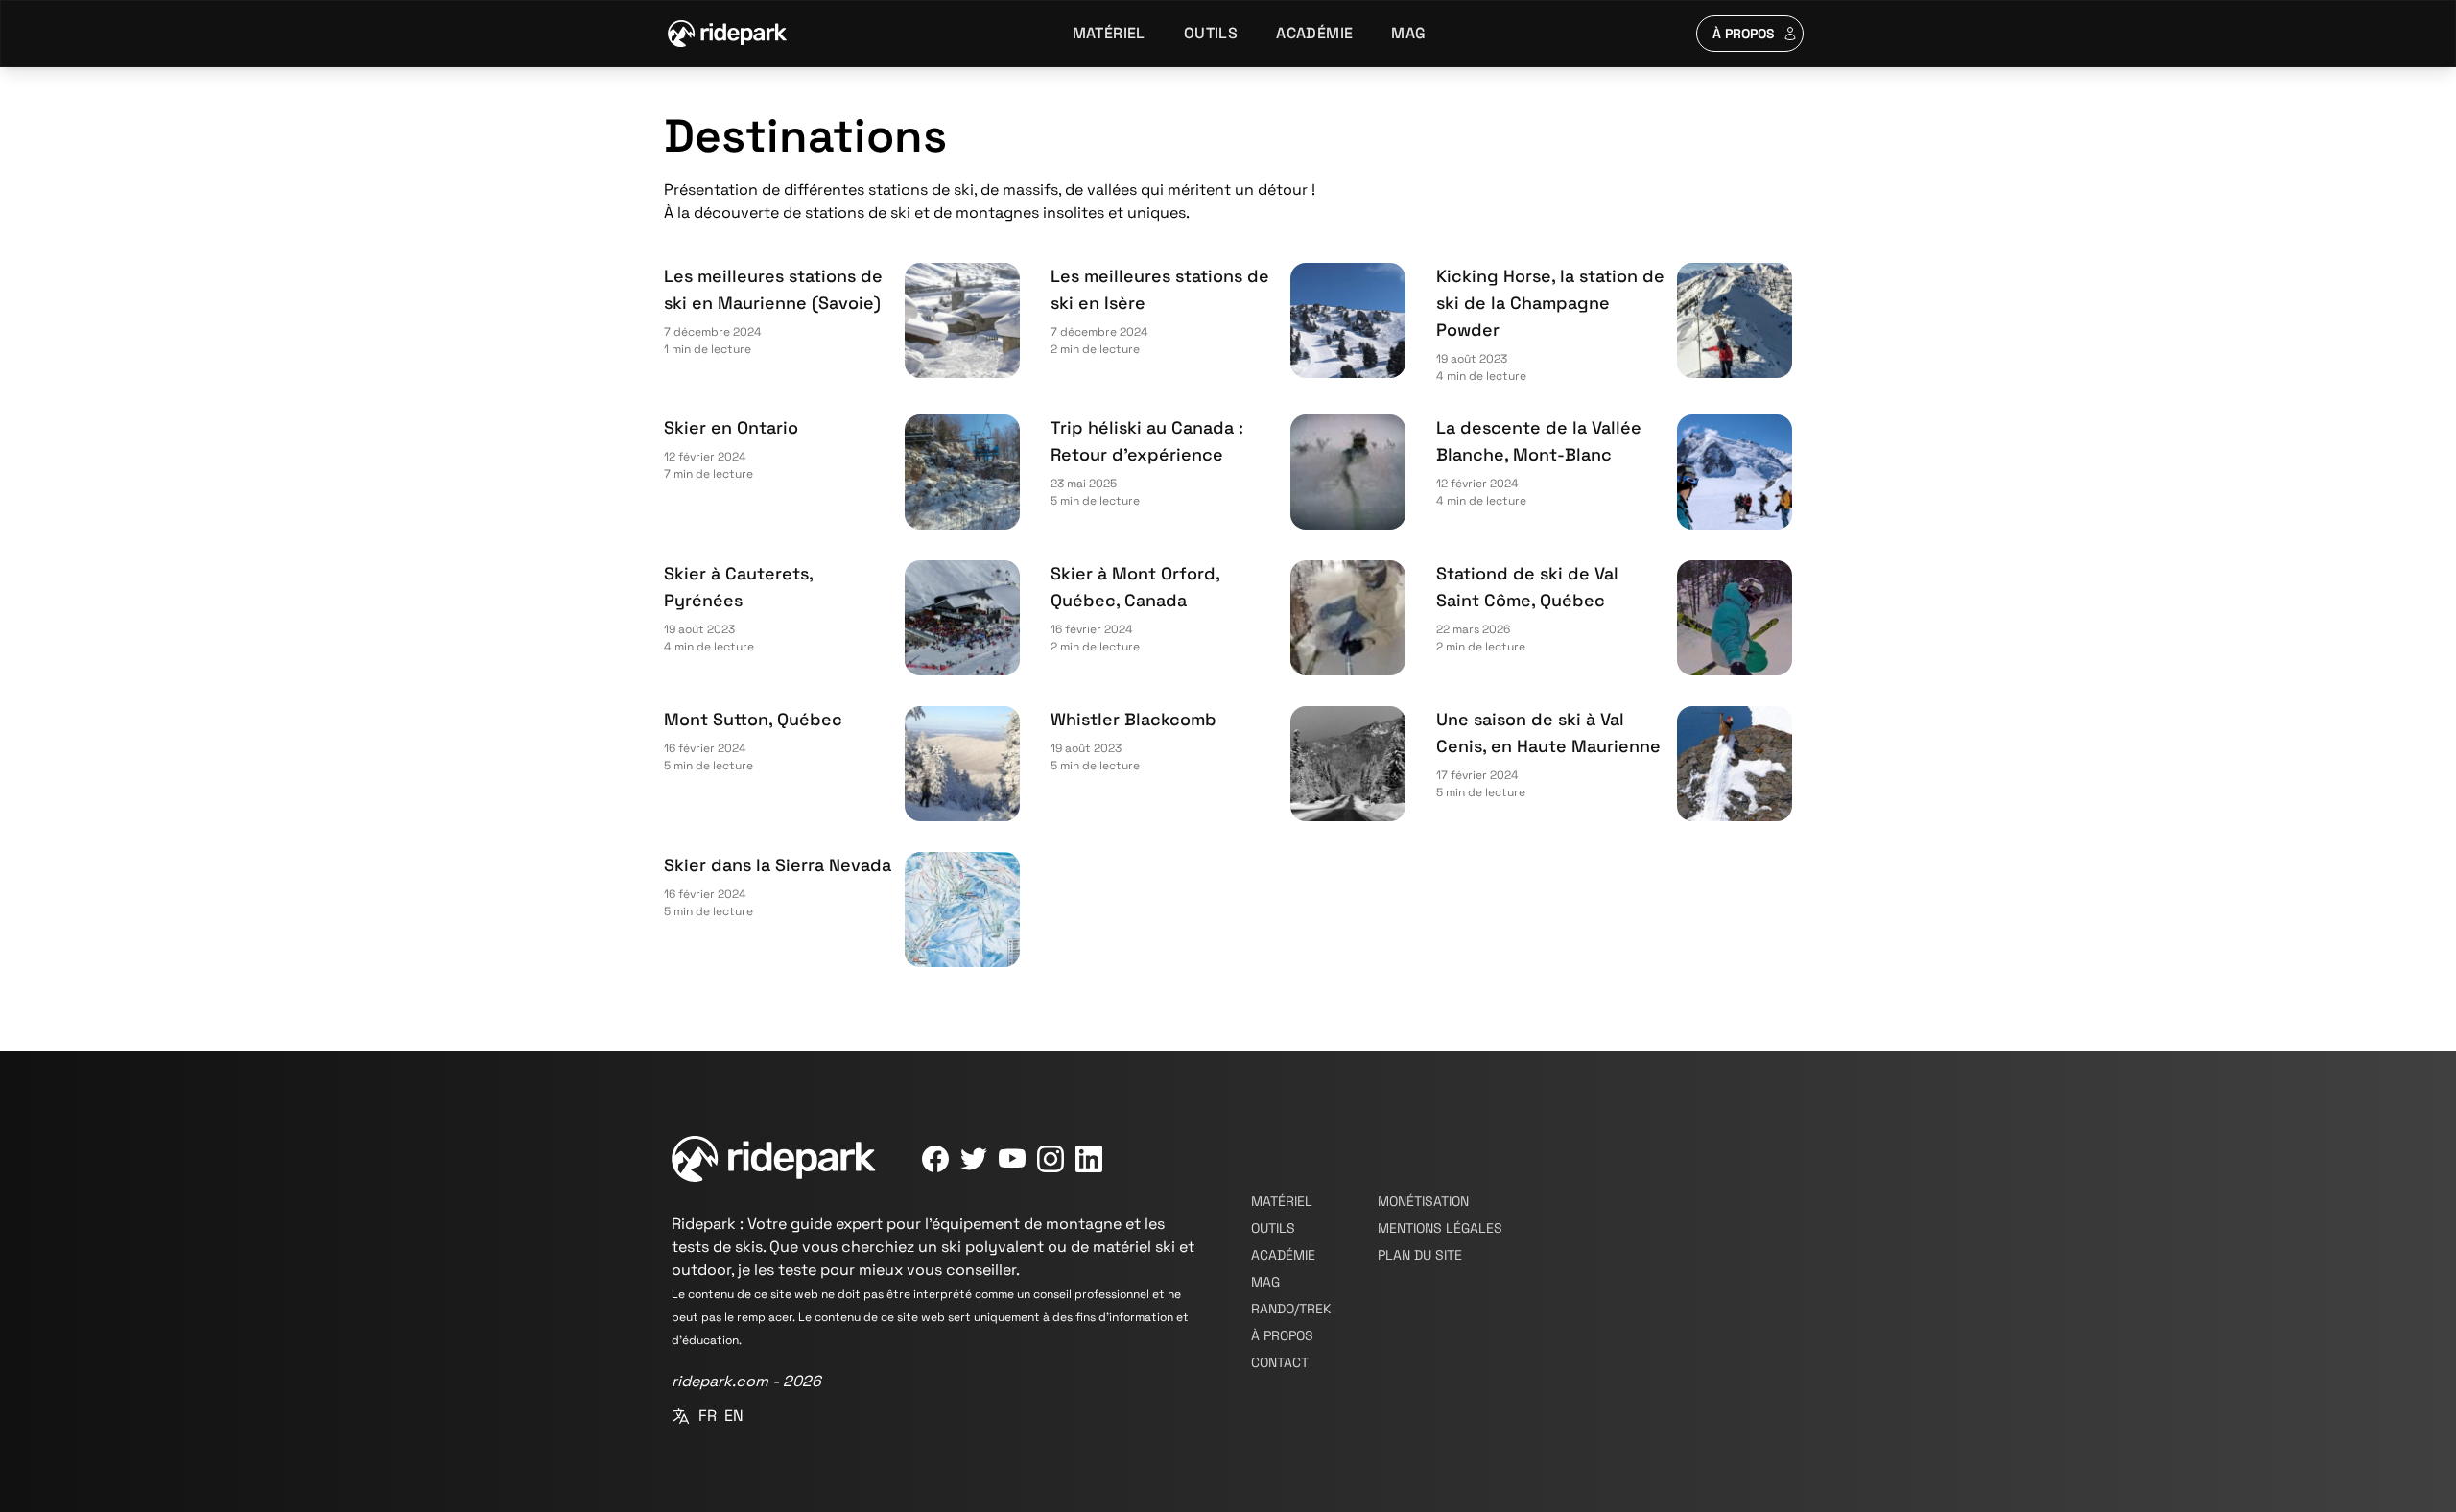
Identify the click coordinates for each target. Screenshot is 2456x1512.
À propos (1282, 1335)
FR (708, 1416)
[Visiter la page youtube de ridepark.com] (1012, 1159)
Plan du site (1420, 1255)
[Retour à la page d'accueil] (727, 34)
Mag (1408, 33)
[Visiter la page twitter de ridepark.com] (974, 1159)
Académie (1314, 33)
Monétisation (1423, 1201)
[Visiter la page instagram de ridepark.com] (1051, 1159)
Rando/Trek (1291, 1309)
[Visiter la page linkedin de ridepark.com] (1089, 1159)
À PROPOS (1744, 34)
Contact (1280, 1362)
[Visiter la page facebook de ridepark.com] (935, 1159)
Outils (1211, 33)
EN (734, 1416)
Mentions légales (1440, 1228)
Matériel (1109, 33)
